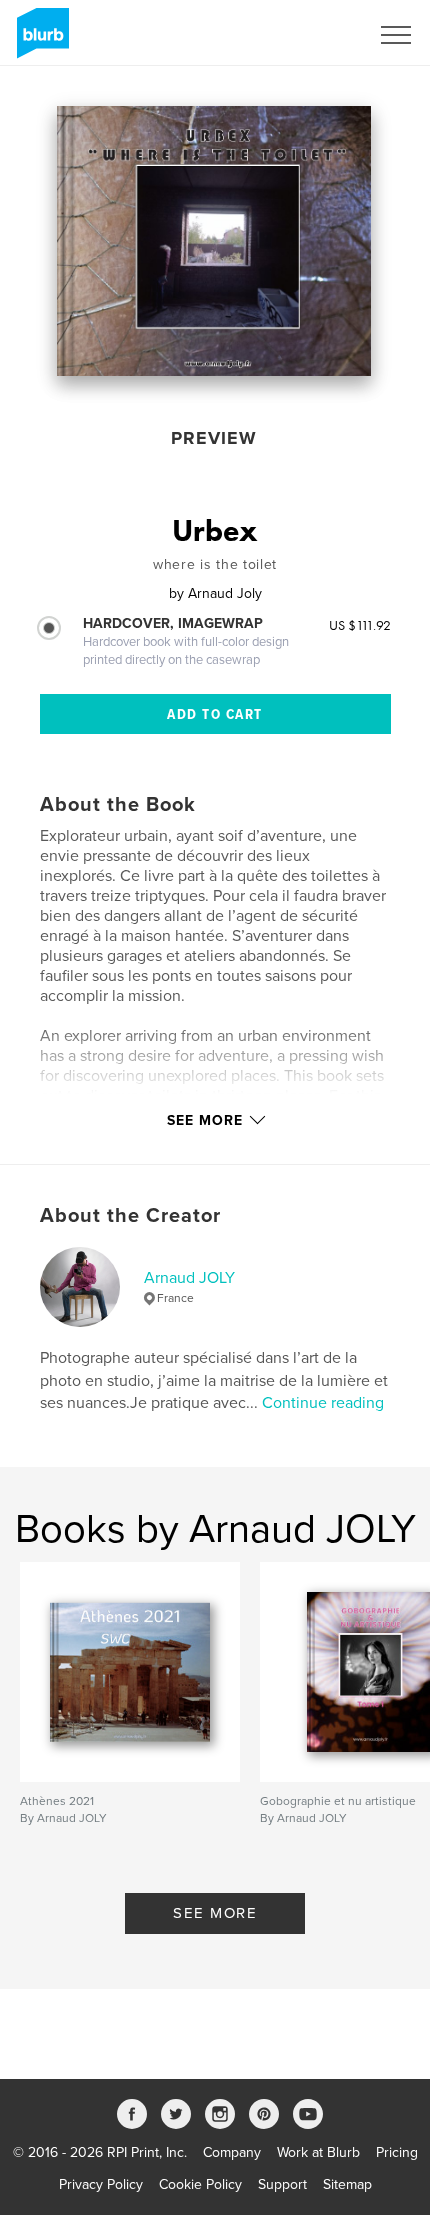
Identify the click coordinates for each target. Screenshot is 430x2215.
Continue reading (323, 1403)
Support (282, 2184)
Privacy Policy (101, 2184)
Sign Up (318, 35)
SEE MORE (215, 1913)
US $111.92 (360, 625)
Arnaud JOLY (189, 1278)
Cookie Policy (200, 2184)
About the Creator (130, 1216)
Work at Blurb (318, 2152)
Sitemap (347, 2184)
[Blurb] (39, 41)
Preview (214, 438)
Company (232, 2152)
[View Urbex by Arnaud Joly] (214, 241)
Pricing (397, 2152)
